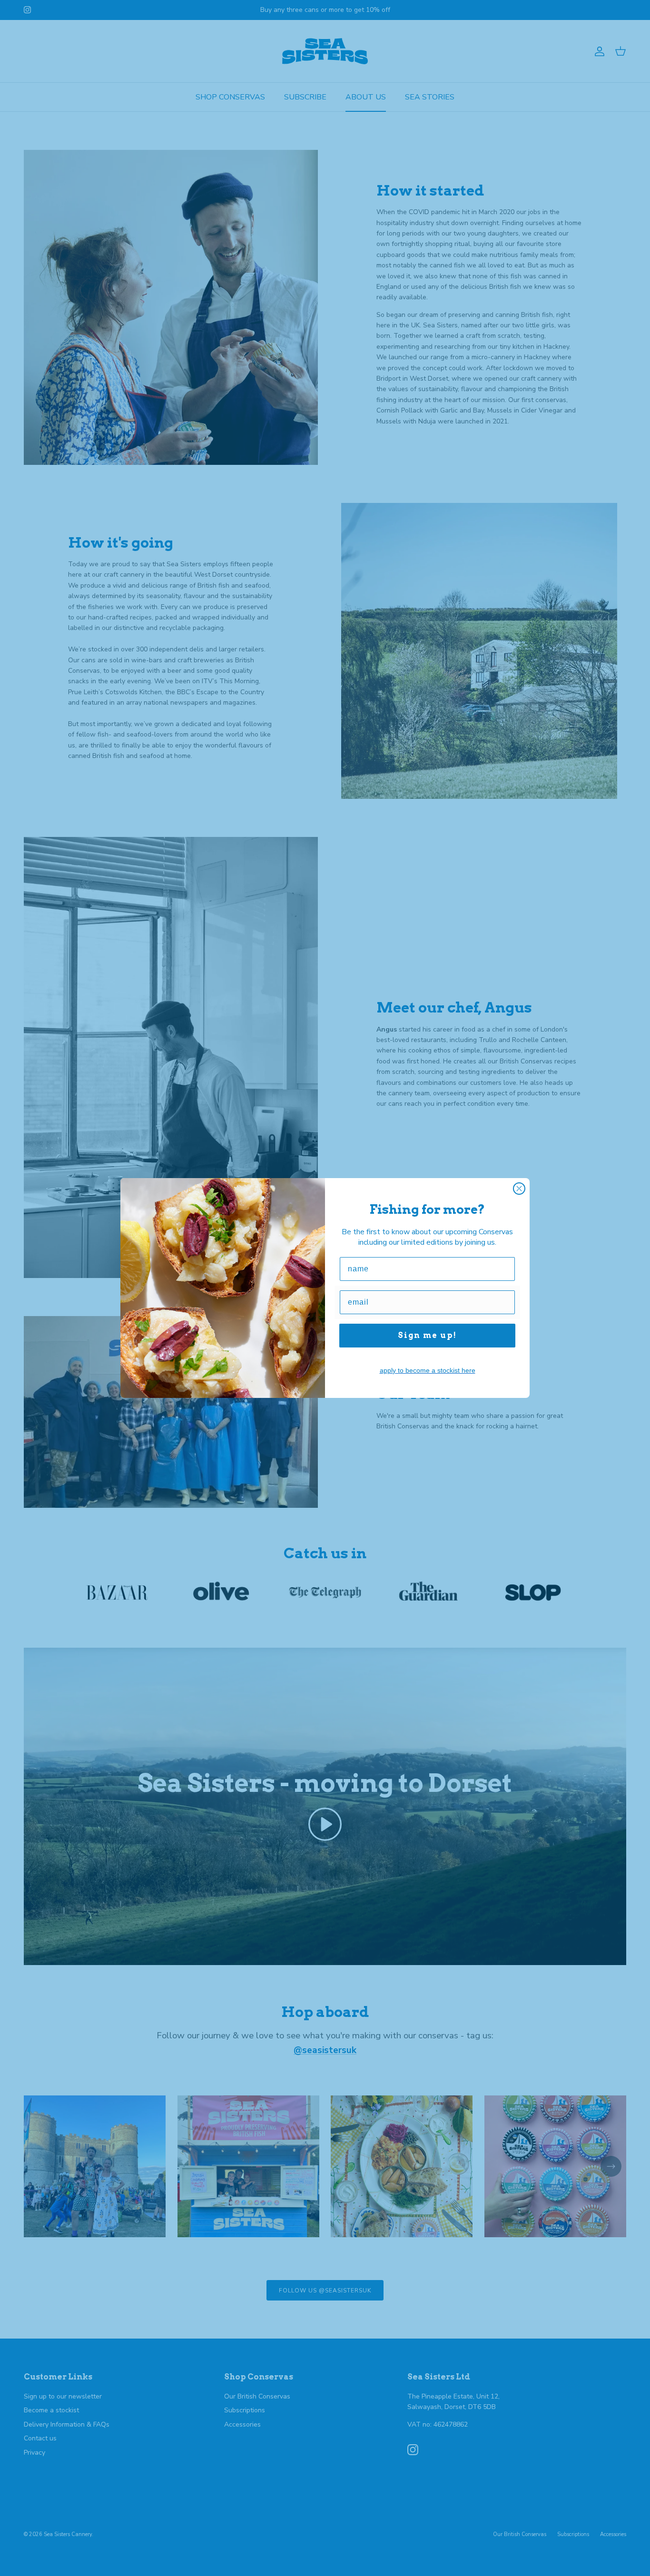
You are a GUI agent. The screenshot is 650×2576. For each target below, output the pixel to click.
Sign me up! (427, 1335)
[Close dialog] (519, 1189)
